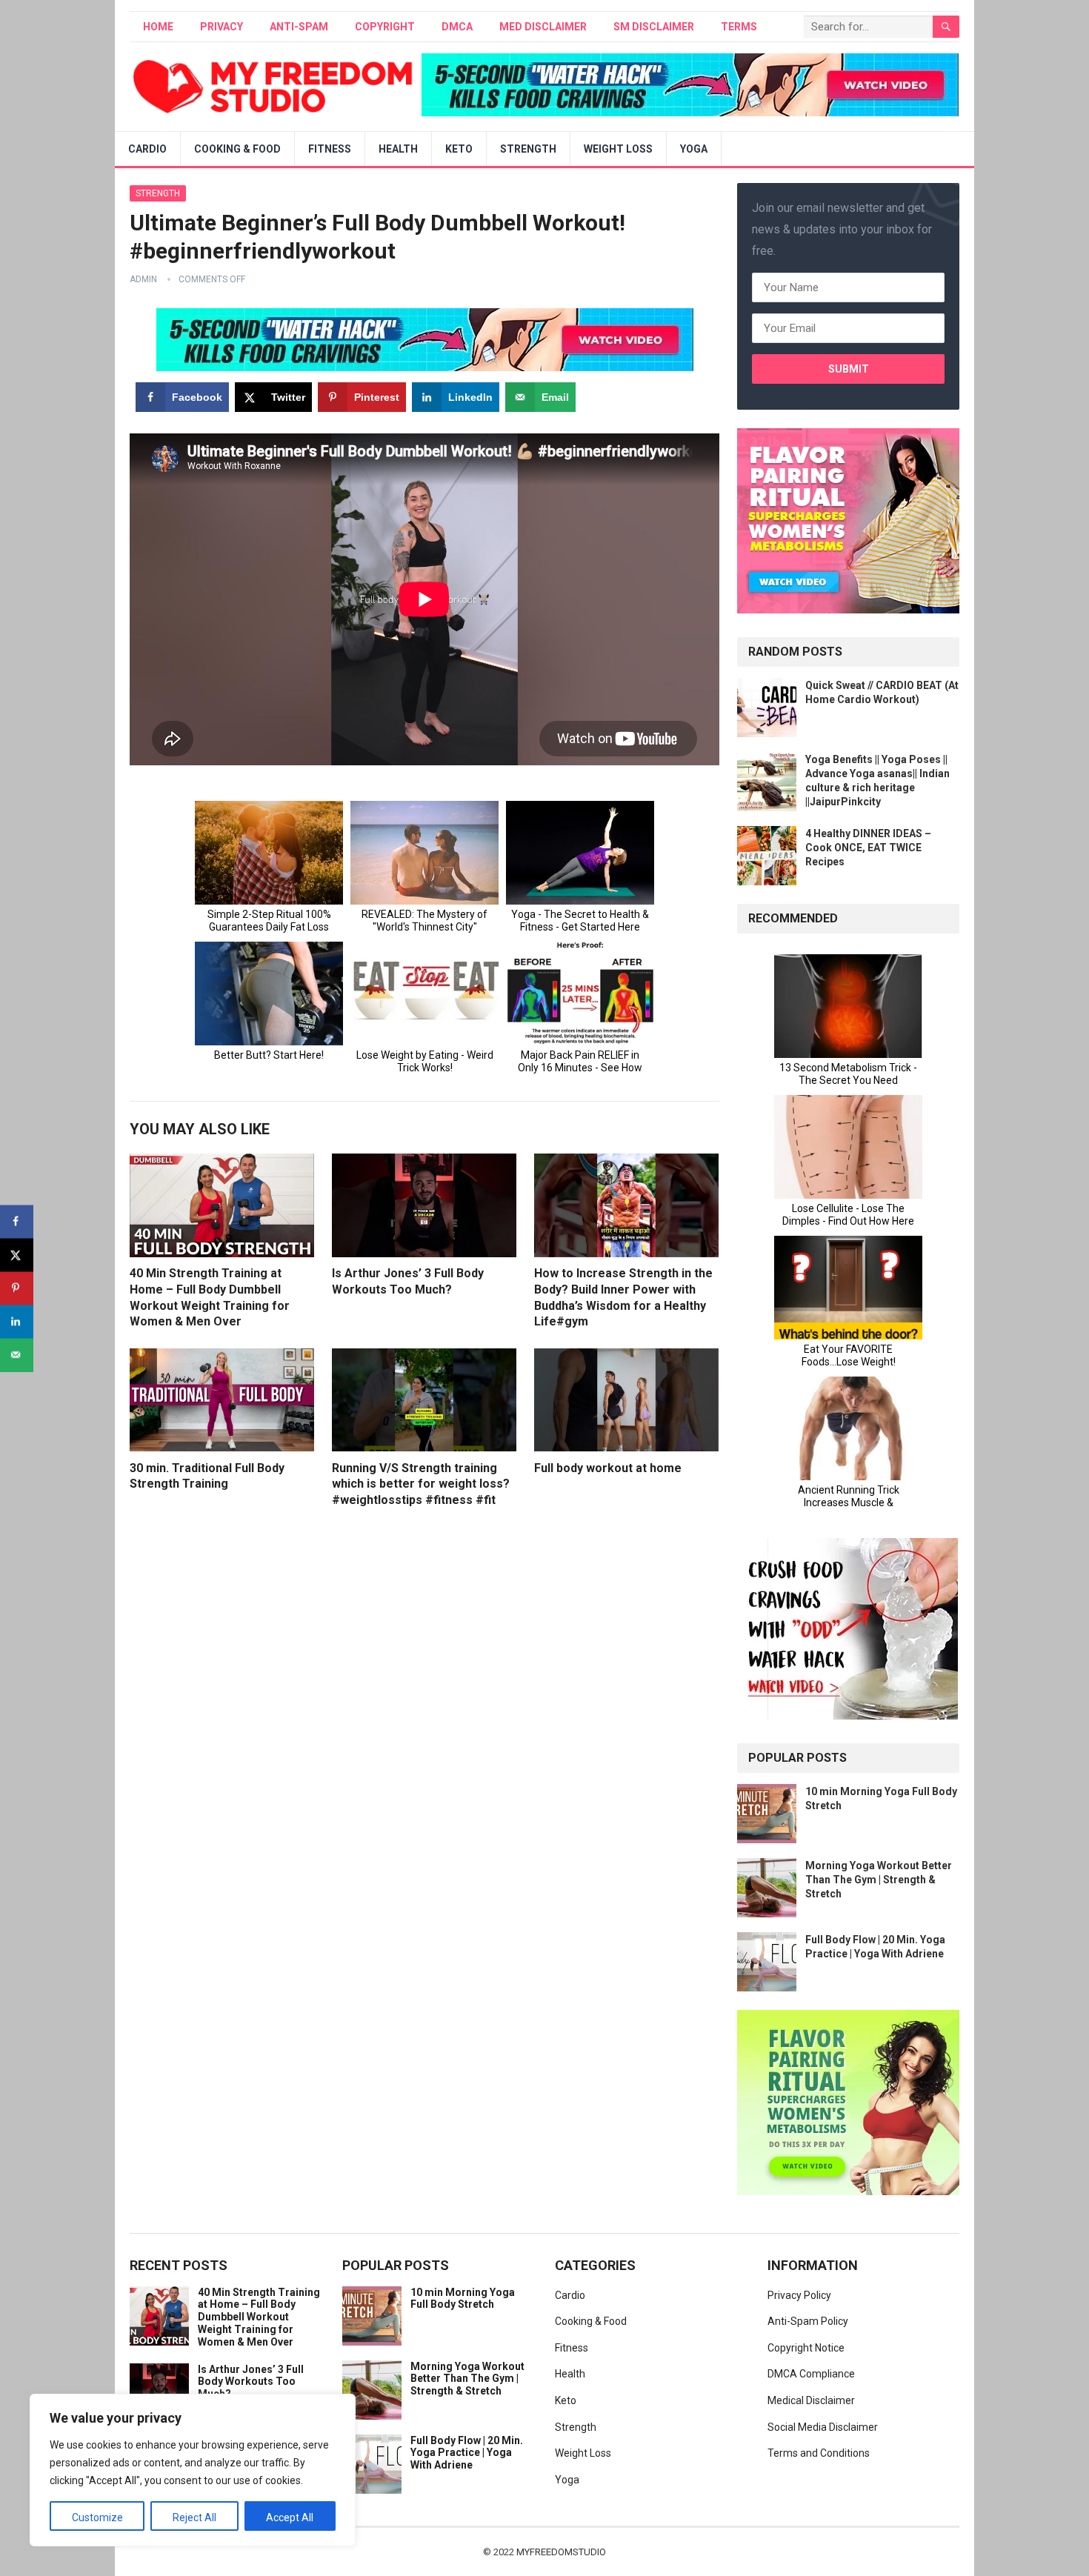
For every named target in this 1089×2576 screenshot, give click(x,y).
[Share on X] (17, 1255)
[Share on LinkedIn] (17, 1321)
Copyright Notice (806, 2348)
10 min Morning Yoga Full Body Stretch (463, 2299)
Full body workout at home (608, 1468)
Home (158, 27)
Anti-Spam (299, 27)
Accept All (290, 2517)
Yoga (694, 149)
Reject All (194, 2517)
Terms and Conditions (819, 2453)
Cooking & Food (237, 149)
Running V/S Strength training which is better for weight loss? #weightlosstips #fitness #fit (421, 1484)
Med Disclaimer (543, 27)
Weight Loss (618, 149)
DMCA (457, 27)
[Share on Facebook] (17, 1221)
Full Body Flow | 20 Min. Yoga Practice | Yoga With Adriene (467, 2453)
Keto (459, 149)
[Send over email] (17, 1355)
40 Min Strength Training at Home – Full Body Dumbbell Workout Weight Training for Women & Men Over (259, 2317)
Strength (528, 149)
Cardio (147, 149)
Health (398, 149)
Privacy (222, 27)
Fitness (330, 149)
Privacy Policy (799, 2295)
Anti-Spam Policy (808, 2321)
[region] (193, 2470)
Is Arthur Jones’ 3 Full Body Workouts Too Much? (251, 2382)
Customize (97, 2517)
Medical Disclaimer (811, 2400)
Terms (739, 27)
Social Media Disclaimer (823, 2427)
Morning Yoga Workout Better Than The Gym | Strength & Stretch (879, 1880)
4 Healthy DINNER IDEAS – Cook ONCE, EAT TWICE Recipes (868, 848)
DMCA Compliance (811, 2374)
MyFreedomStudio (561, 2552)
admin (143, 279)
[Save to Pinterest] (17, 1288)
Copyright (385, 27)
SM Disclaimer (654, 27)
